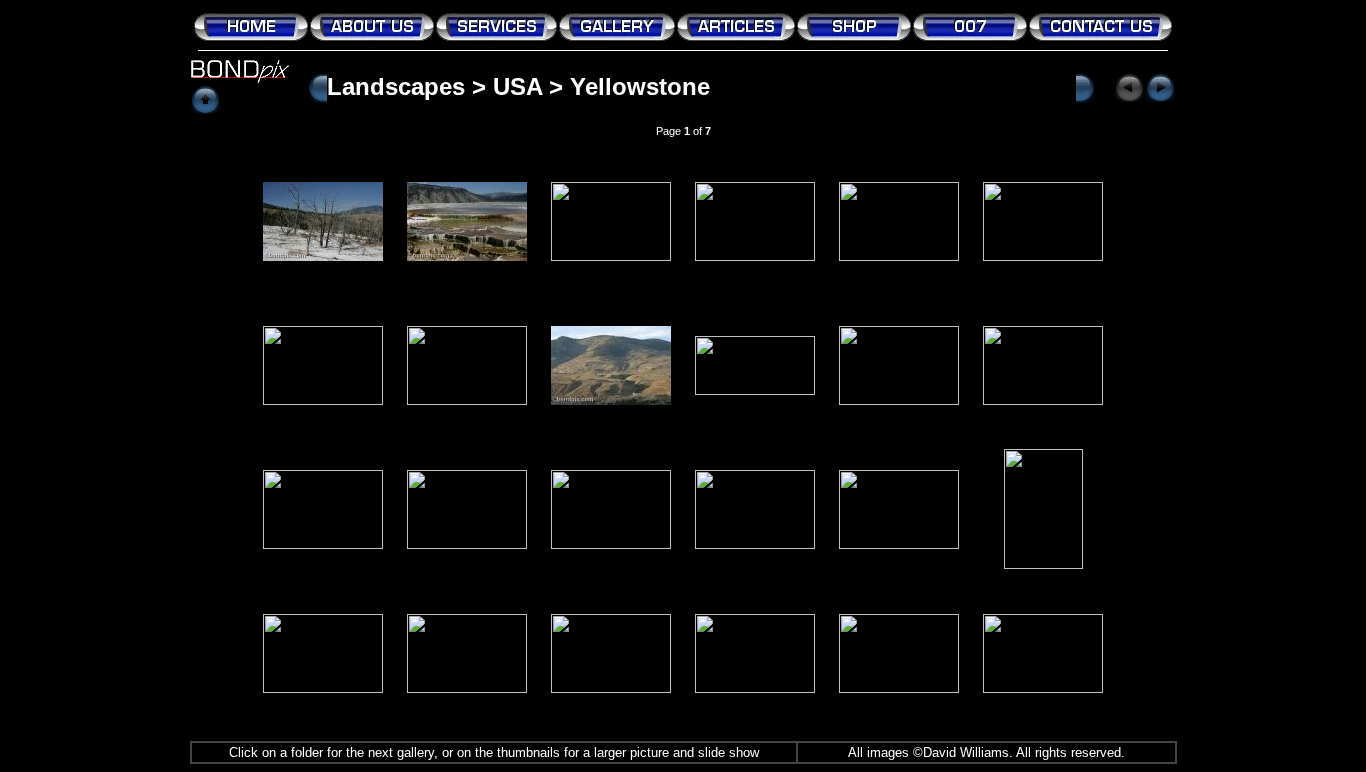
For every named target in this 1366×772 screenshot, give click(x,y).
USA (517, 86)
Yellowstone (640, 86)
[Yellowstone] (323, 255)
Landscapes (396, 86)
